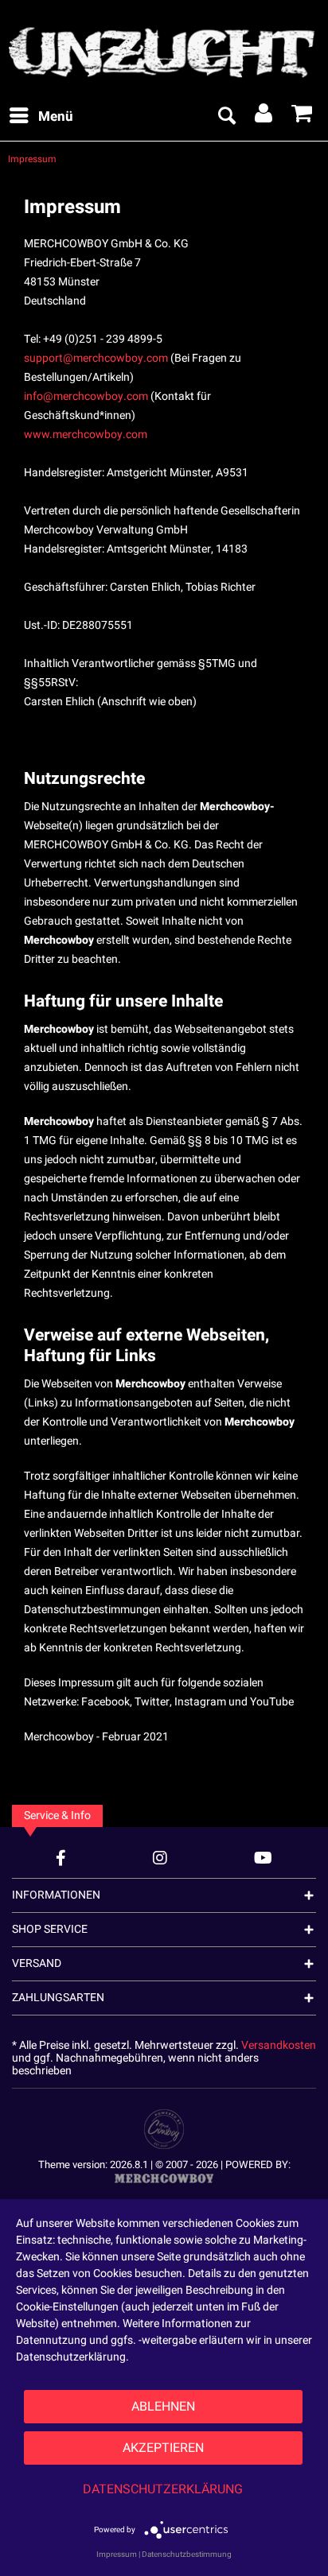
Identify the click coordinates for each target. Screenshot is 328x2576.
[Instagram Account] (160, 1858)
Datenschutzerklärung (163, 2489)
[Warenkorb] (303, 117)
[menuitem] (41, 117)
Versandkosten (279, 2045)
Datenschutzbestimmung (187, 2555)
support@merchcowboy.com (96, 358)
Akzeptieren (163, 2448)
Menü (56, 116)
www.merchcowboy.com (86, 435)
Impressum (117, 2555)
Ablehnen (163, 2407)
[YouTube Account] (263, 1858)
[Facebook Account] (61, 1858)
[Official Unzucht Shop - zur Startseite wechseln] (164, 47)
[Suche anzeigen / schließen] (226, 117)
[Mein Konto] (264, 117)
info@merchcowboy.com (86, 396)
